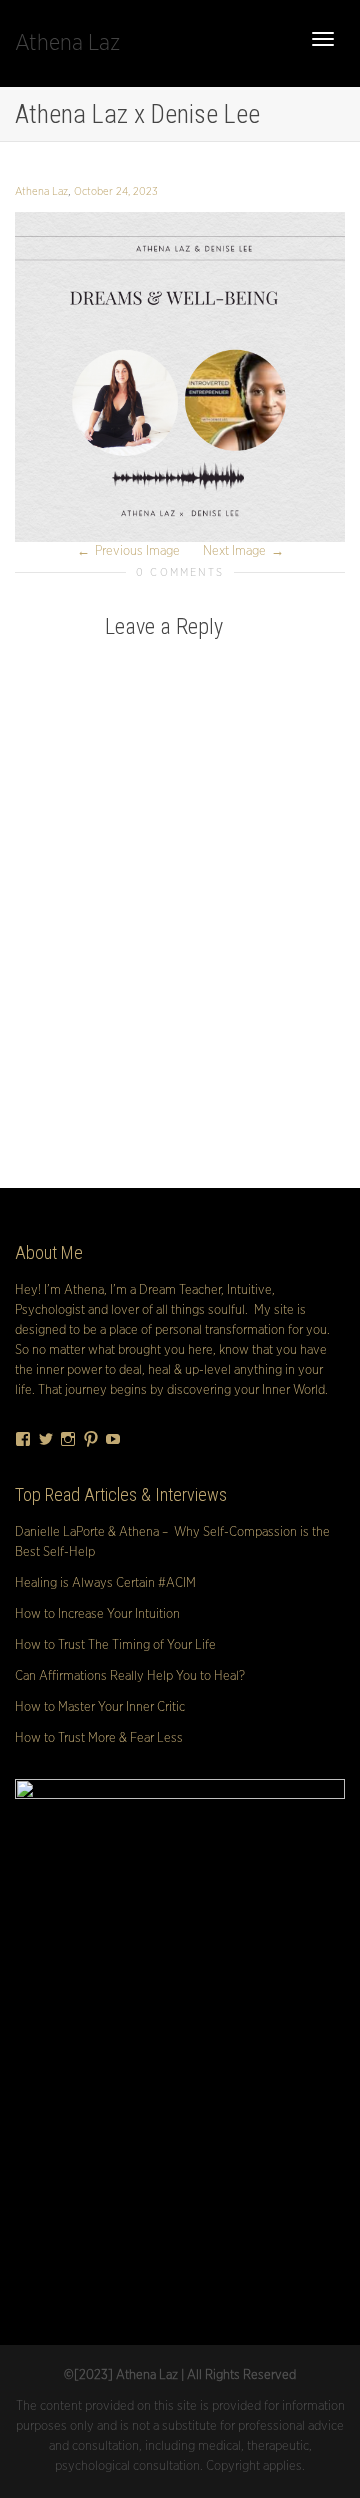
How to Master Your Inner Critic (100, 1707)
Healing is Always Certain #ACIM (105, 1583)
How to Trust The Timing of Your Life (115, 1645)
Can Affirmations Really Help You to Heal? (130, 1676)
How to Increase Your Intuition (97, 1614)
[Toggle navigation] (323, 39)
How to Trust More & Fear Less (99, 1738)
